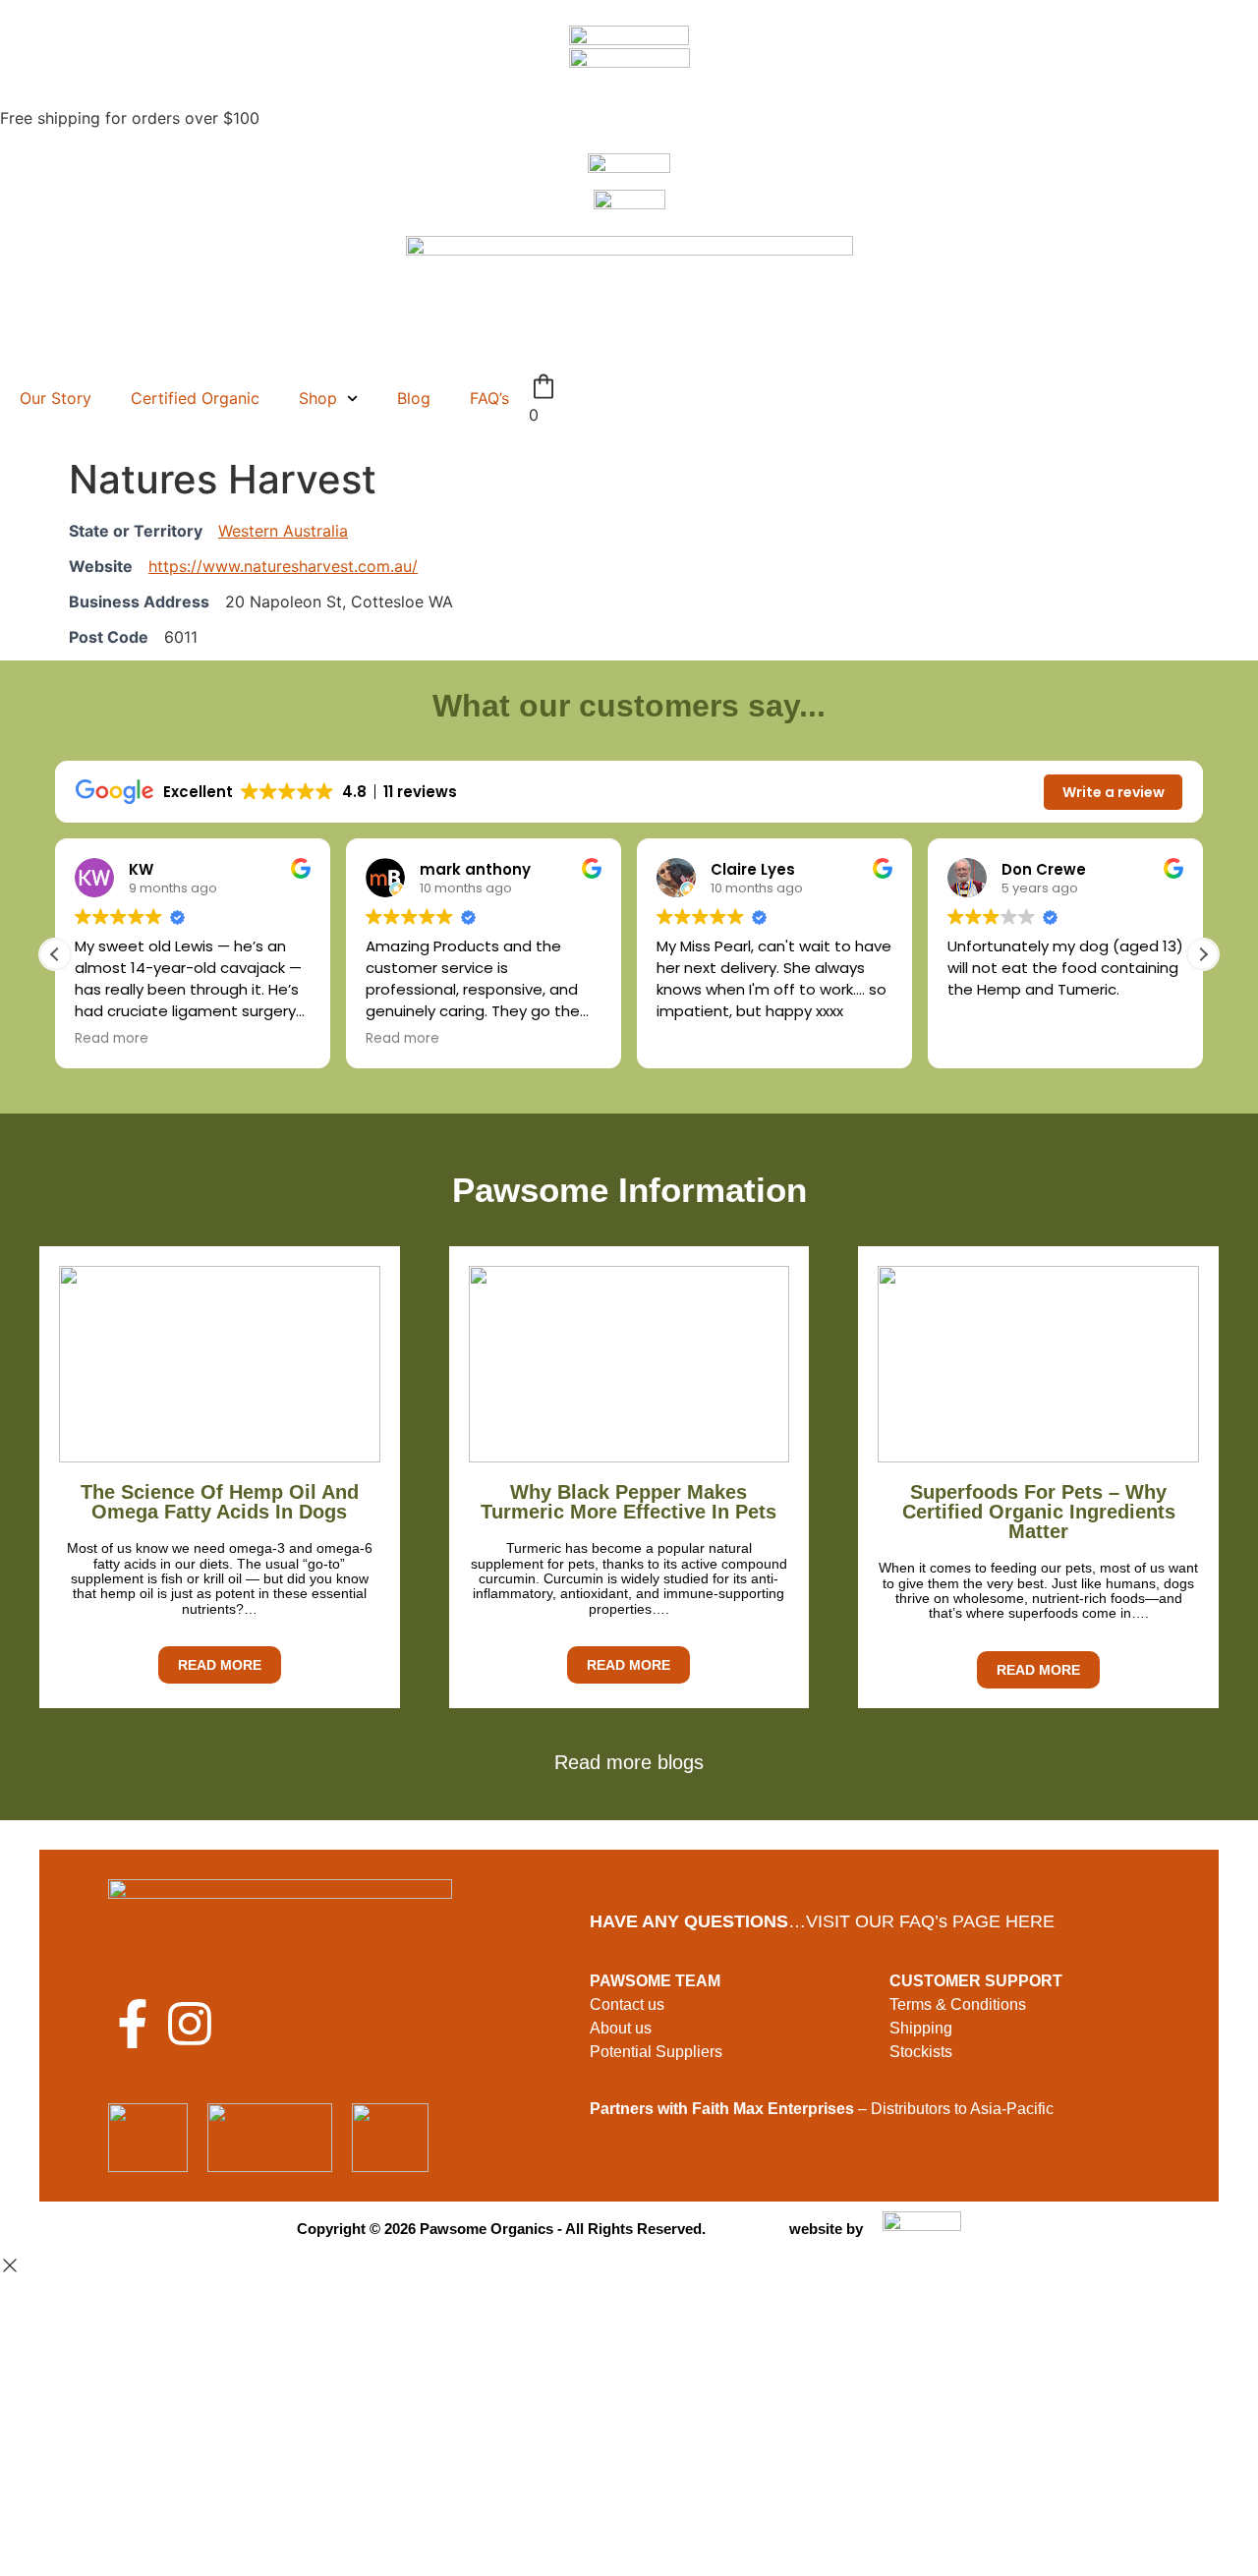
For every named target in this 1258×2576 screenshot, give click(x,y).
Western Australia (283, 531)
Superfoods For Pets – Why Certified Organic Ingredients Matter (1039, 1512)
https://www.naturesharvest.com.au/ (283, 566)
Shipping (921, 2028)
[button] (1203, 954)
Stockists (921, 2052)
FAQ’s (489, 398)
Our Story (56, 398)
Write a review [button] (1114, 792)
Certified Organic (195, 398)
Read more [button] (112, 1039)
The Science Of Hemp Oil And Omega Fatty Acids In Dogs (220, 1502)
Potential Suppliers (656, 2052)
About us (621, 2028)
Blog (414, 398)
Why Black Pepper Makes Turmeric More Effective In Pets (629, 1502)
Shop (318, 398)
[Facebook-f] (133, 2024)
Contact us (627, 2004)
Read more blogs (629, 1762)
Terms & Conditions (958, 2004)
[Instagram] (190, 2024)
